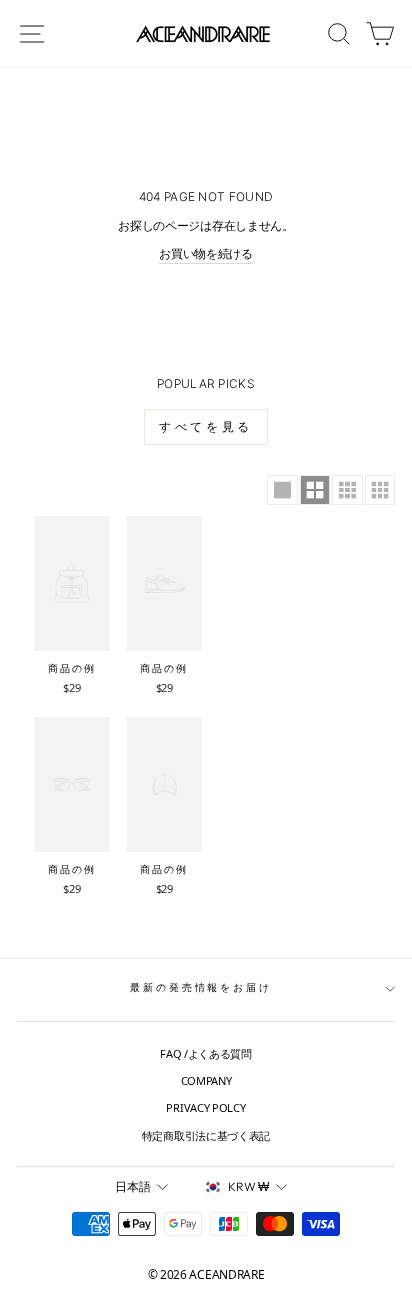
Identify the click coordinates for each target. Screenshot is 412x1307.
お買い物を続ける (206, 253)
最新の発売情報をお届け (201, 987)
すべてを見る (206, 426)
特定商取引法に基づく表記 (206, 1135)
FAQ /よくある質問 (206, 1053)
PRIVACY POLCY (205, 1107)
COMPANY (206, 1080)
